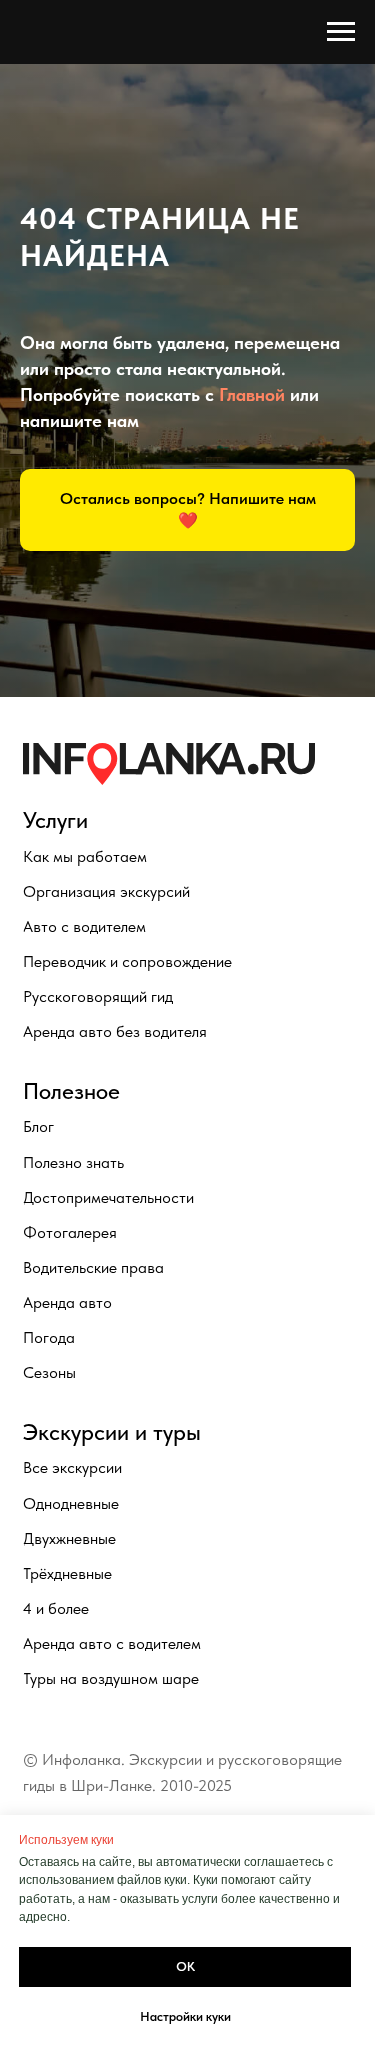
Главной (252, 1089)
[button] (187, 1205)
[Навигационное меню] (341, 32)
